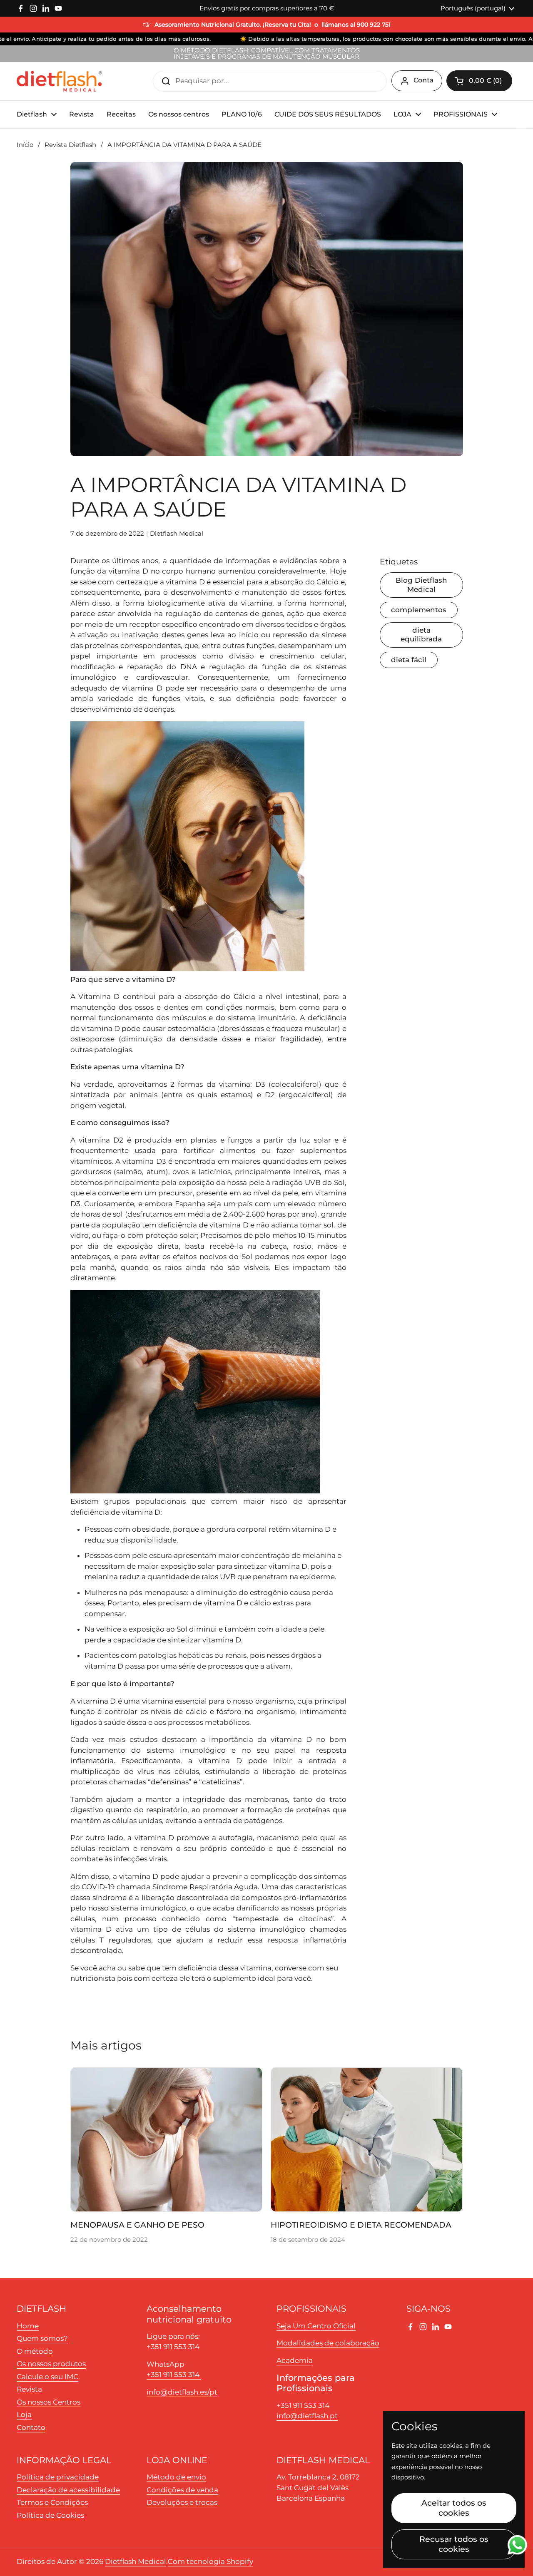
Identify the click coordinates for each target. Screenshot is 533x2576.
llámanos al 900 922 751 (356, 25)
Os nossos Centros (49, 2402)
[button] (479, 81)
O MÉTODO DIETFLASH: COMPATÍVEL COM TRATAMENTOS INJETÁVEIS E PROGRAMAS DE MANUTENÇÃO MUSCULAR (267, 54)
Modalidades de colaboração (328, 2343)
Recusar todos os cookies (454, 2544)
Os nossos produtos (51, 2364)
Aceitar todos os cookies (454, 2508)
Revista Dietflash (70, 145)
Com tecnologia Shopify (210, 2561)
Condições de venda (182, 2490)
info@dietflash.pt (307, 2416)
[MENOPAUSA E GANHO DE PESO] (166, 2139)
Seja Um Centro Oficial (316, 2326)
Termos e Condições (52, 2502)
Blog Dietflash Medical (421, 585)
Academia (295, 2360)
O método (35, 2351)
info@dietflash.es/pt (182, 2392)
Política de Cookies (50, 2515)
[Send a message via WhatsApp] (517, 2545)
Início (25, 145)
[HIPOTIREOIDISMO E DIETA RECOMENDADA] (367, 2139)
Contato (31, 2427)
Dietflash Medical (136, 2561)
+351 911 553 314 (174, 2375)
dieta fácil (409, 660)
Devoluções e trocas (182, 2502)
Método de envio (176, 2477)
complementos (419, 610)
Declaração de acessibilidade (68, 2490)
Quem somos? (42, 2338)
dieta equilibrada (421, 635)
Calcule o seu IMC (47, 2377)
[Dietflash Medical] (60, 81)
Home (28, 2326)
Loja (24, 2415)
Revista (29, 2389)
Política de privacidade (58, 2477)
